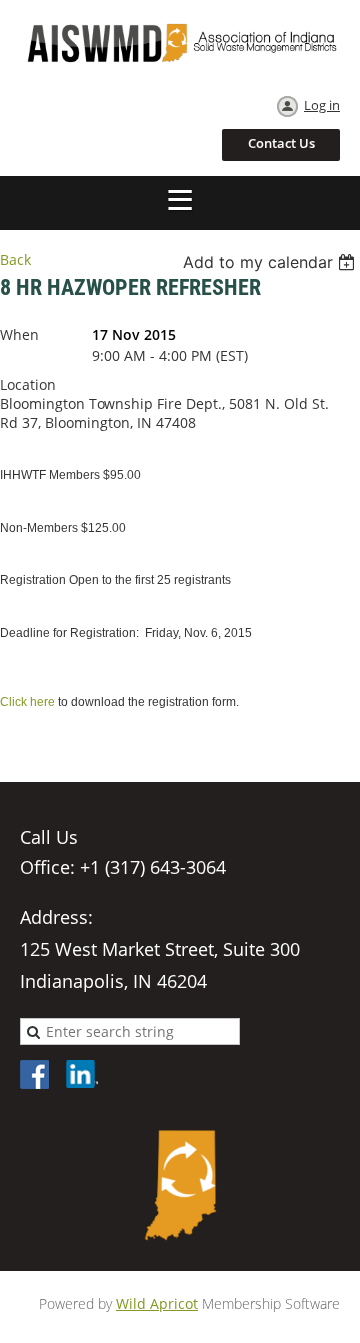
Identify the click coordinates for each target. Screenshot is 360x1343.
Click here (27, 702)
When (19, 334)
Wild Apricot (157, 1303)
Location (28, 384)
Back (15, 259)
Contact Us (281, 143)
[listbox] (271, 262)
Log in (322, 105)
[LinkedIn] (82, 1076)
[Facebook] (36, 1076)
